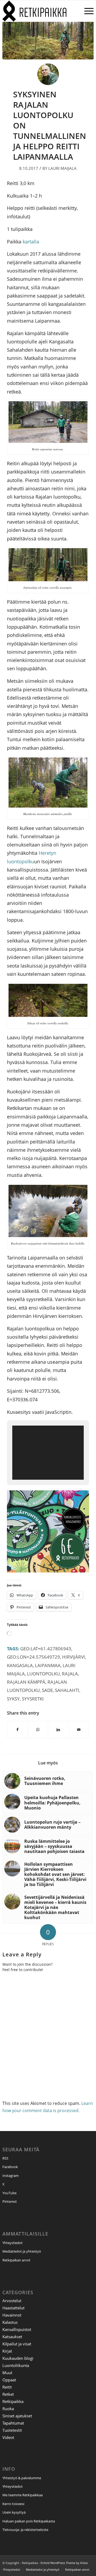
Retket (8, 2394)
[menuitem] (86, 11)
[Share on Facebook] (17, 1730)
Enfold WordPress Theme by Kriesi (64, 2563)
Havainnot (12, 2315)
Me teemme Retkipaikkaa (23, 2495)
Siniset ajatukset (17, 2416)
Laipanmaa (48, 1665)
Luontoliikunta (16, 2365)
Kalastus (10, 2322)
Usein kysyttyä (14, 2512)
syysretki (33, 1699)
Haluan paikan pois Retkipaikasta (29, 2521)
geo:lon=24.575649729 (33, 1657)
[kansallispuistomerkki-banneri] (48, 1570)
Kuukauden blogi (18, 2358)
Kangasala (20, 1665)
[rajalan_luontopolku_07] (48, 41)
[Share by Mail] (79, 1730)
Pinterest (10, 2201)
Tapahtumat (13, 2423)
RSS (5, 2158)
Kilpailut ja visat (17, 2344)
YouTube (9, 2193)
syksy (13, 1699)
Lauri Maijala (62, 168)
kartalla (31, 241)
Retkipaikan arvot (16, 2260)
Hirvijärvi (74, 1657)
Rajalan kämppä (26, 1682)
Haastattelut (13, 2308)
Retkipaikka (13, 2401)
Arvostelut (12, 2301)
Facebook (10, 2167)
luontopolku (43, 1674)
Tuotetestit (12, 2430)
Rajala (70, 1674)
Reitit (7, 2387)
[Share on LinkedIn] (58, 1730)
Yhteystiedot (13, 2243)
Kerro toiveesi (13, 2504)
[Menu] (86, 11)
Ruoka (8, 2409)
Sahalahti (67, 1690)
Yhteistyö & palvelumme (22, 2478)
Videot (8, 2437)
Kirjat (7, 2351)
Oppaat (9, 2380)
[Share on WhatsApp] (38, 1730)
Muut (7, 2373)
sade (47, 1690)
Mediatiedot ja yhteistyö (22, 2251)
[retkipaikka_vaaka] (39, 11)
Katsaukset (12, 2337)
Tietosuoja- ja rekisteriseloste (25, 2530)
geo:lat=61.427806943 (46, 1649)
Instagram (11, 2176)
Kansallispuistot (17, 2329)
